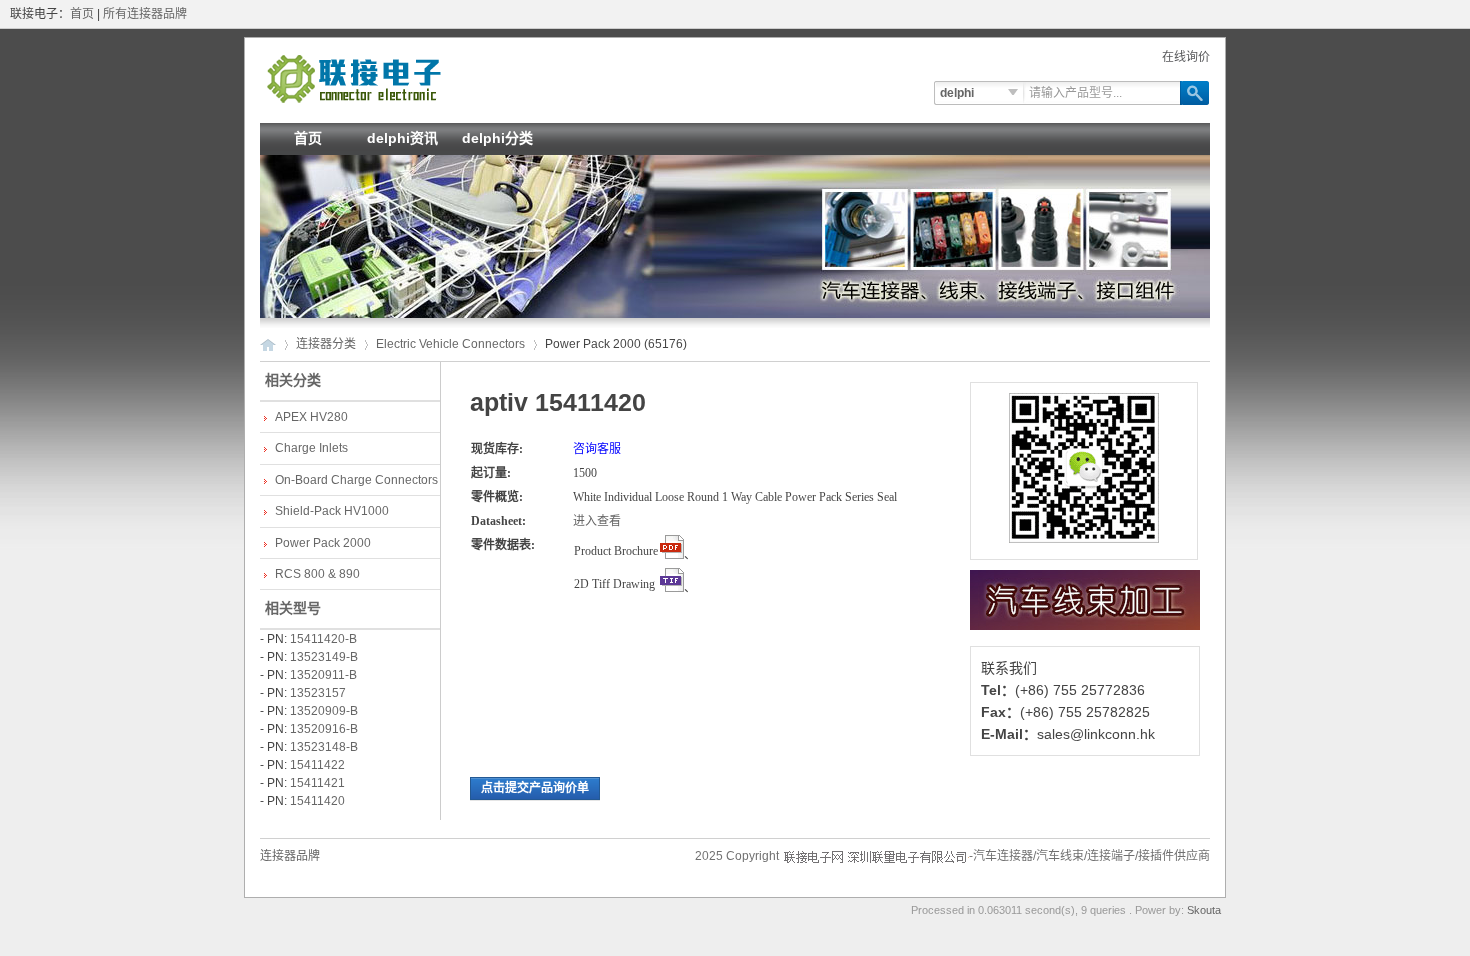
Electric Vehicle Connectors (450, 344)
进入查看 (597, 521)
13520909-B (324, 711)
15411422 (317, 765)
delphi (957, 93)
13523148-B (324, 747)
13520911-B (323, 675)
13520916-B (324, 729)
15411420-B (323, 639)
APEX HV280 (311, 417)
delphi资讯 (402, 138)
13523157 (318, 693)
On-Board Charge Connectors (356, 480)
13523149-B (324, 657)
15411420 (317, 801)
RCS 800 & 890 (317, 574)
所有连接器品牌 (145, 14)
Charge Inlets (311, 448)
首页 (82, 14)
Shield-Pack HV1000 (332, 511)
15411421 (317, 783)
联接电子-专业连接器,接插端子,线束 (354, 78)
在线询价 (1186, 57)
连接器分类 (326, 344)
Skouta (1204, 910)
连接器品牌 (290, 856)
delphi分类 (497, 138)
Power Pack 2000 (323, 543)
